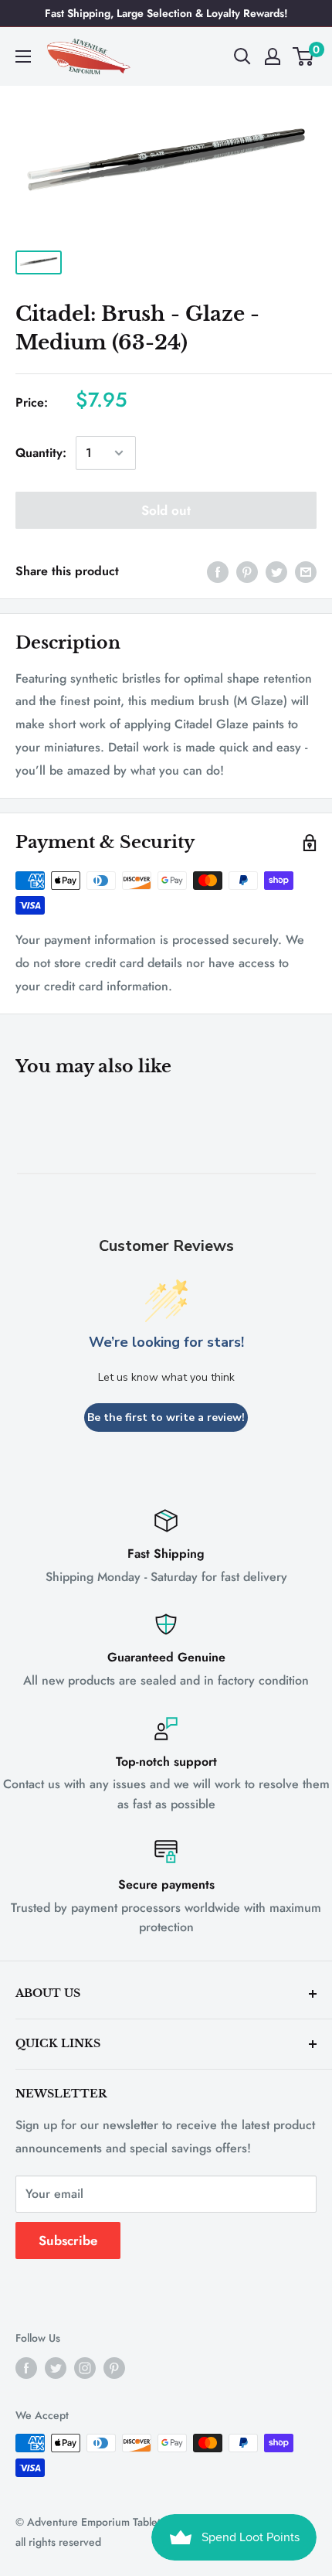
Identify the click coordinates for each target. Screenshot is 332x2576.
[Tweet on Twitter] (276, 571)
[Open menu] (23, 56)
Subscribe (68, 2240)
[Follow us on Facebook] (26, 2368)
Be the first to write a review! (166, 1417)
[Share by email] (306, 571)
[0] (304, 56)
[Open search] (242, 56)
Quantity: (41, 453)
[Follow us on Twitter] (56, 2368)
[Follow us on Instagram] (85, 2368)
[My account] (273, 56)
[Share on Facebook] (218, 571)
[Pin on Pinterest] (247, 571)
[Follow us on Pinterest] (114, 2368)
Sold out (166, 510)
